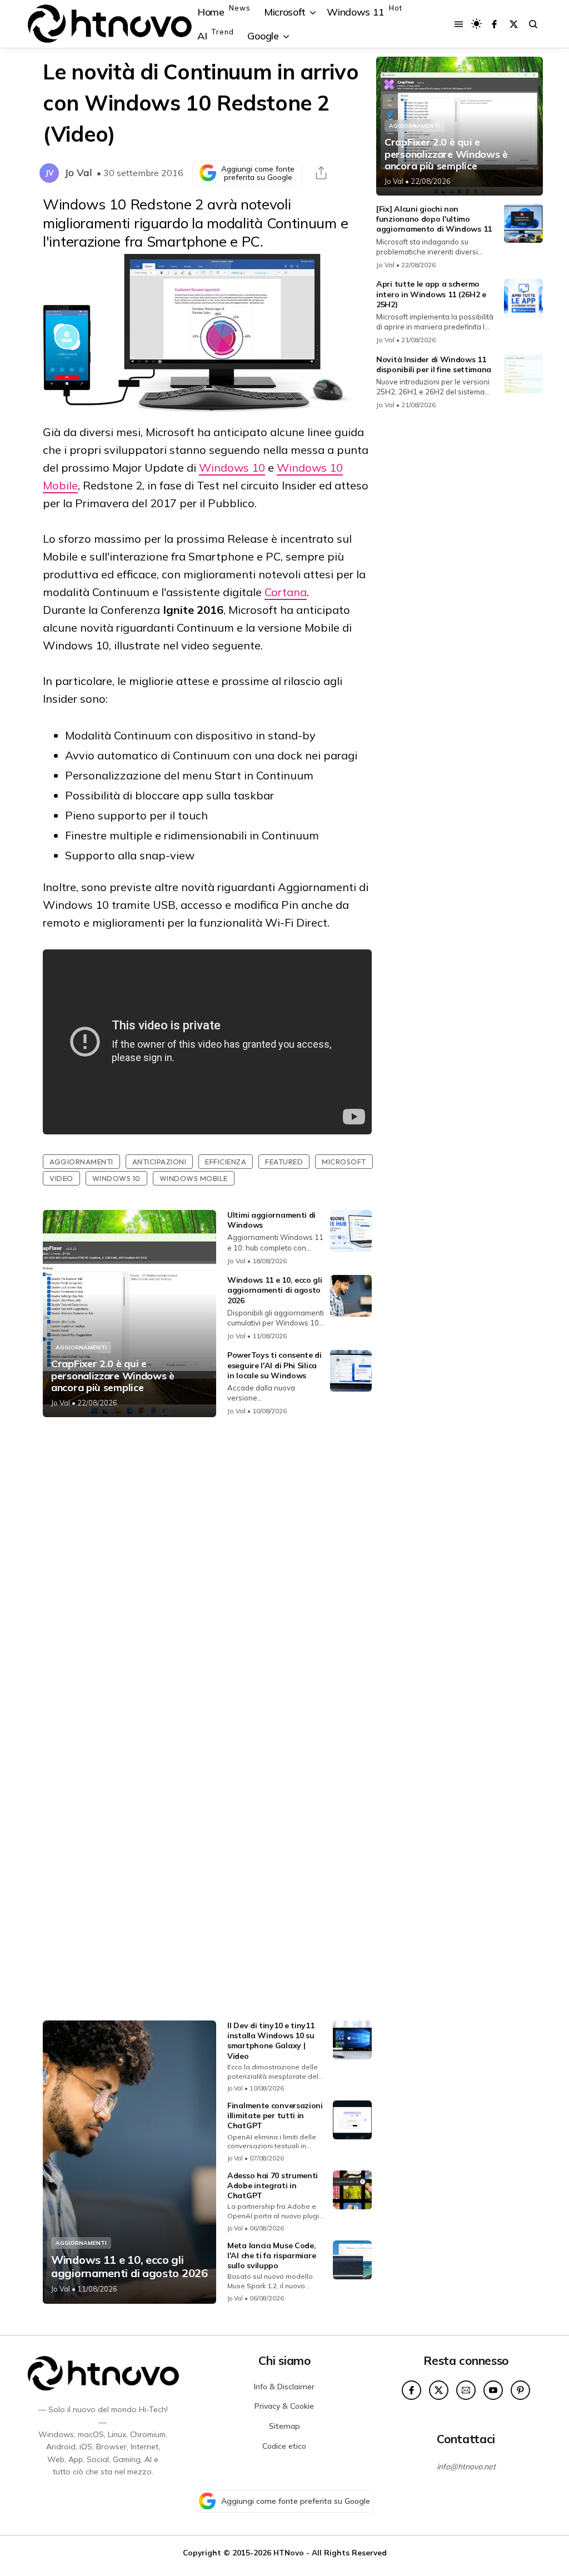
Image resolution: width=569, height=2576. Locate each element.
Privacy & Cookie (284, 2406)
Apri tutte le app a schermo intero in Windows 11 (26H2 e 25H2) (431, 294)
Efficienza (226, 1162)
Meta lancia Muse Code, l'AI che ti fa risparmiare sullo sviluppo (271, 2255)
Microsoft (344, 1162)
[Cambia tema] (476, 24)
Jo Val (78, 172)
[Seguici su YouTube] (493, 2390)
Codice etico (284, 2446)
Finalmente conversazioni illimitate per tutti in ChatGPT (275, 2115)
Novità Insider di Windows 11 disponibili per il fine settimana (434, 364)
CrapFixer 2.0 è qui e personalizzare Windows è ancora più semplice (113, 1376)
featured (284, 1162)
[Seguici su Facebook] (494, 24)
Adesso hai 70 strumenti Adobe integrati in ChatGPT (273, 2185)
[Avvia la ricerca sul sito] (533, 24)
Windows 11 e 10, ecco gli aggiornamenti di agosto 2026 (275, 1290)
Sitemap (284, 2426)
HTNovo (289, 2552)
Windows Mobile (194, 1178)
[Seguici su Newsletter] (466, 2390)
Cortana (286, 592)
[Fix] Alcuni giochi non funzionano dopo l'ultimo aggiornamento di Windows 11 (434, 219)
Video (61, 1178)
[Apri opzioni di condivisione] (321, 173)
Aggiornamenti (81, 1162)
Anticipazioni (159, 1162)
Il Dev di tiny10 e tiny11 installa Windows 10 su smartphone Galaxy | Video (271, 2041)
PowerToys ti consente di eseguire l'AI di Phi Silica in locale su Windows (274, 1365)
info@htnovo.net (466, 2467)
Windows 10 (232, 467)
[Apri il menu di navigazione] (459, 24)
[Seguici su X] (514, 24)
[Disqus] (207, 1573)
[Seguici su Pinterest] (520, 2390)
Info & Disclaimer (284, 2387)
